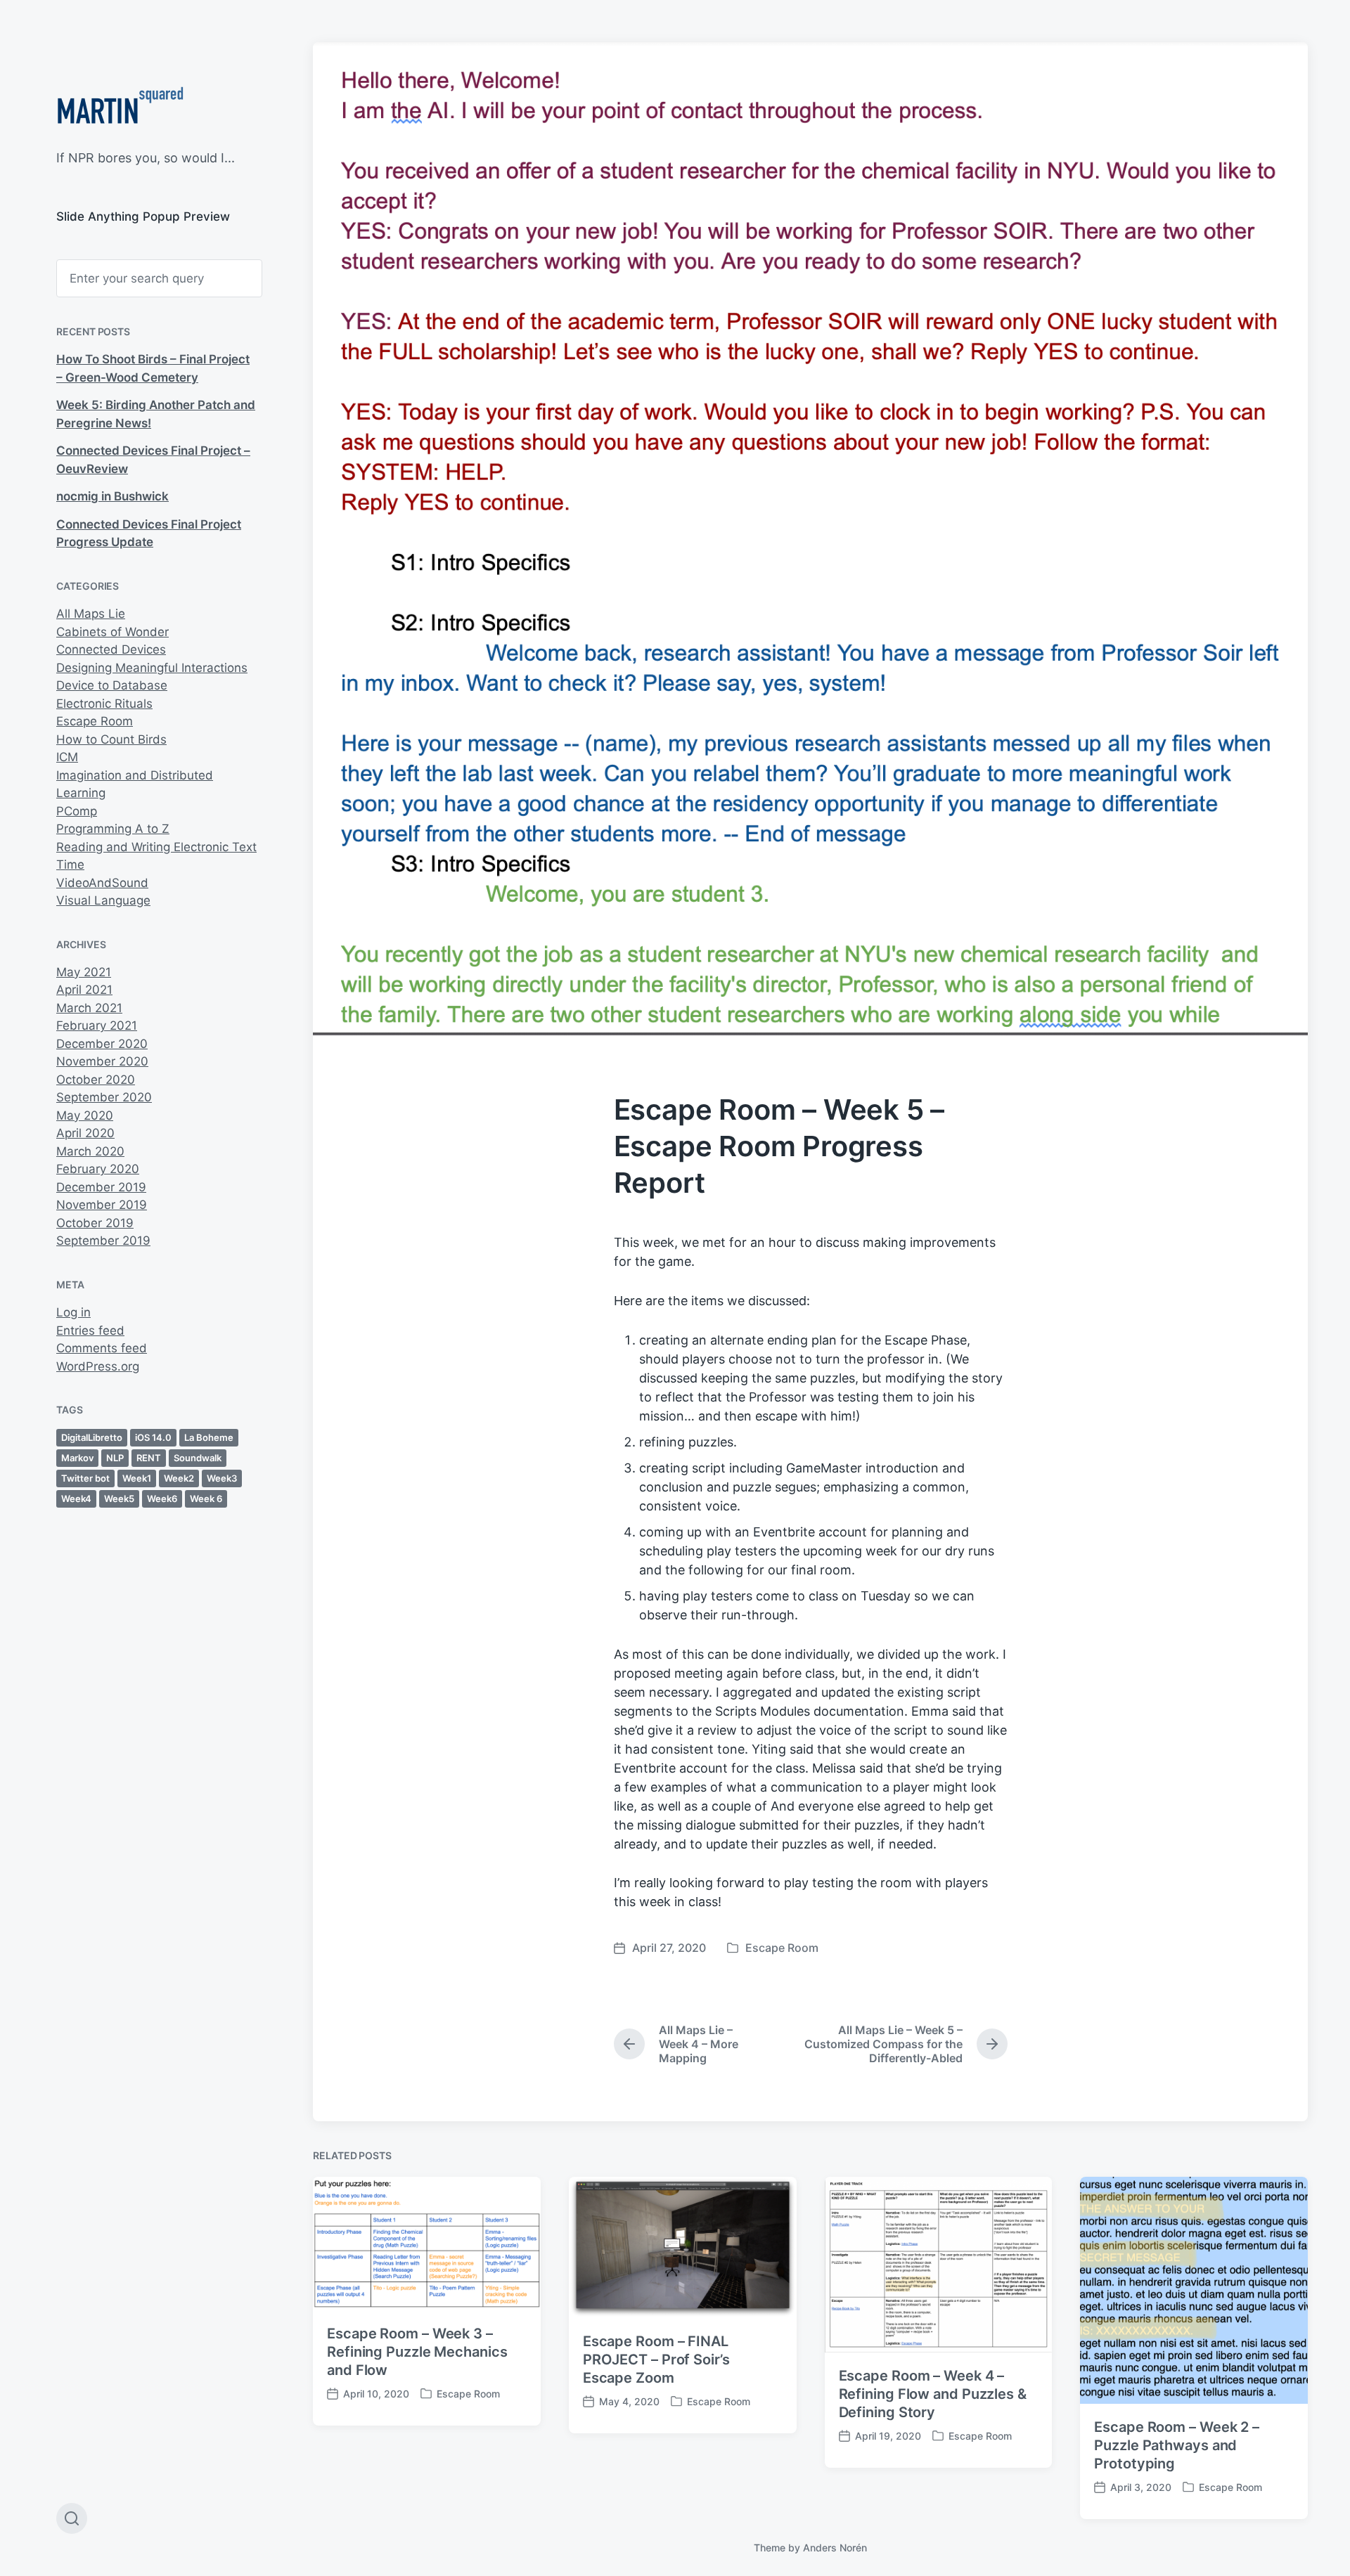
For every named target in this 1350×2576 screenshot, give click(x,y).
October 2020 (96, 1080)
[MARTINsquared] (120, 109)
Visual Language (103, 900)
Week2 (179, 1478)
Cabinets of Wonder (112, 632)
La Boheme (209, 1437)
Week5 (119, 1499)
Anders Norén (835, 2548)
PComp (77, 811)
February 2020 (98, 1169)
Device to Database (112, 685)
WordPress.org (98, 1366)
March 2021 (89, 1008)
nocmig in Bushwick (112, 496)
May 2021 (84, 972)
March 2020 (90, 1151)
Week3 (222, 1478)
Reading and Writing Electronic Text (156, 847)
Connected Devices (111, 649)
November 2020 (102, 1061)
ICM (67, 757)
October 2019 (95, 1223)
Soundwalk (198, 1458)
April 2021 (84, 990)
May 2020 (85, 1115)
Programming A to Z (113, 829)
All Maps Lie (91, 614)
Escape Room (95, 721)
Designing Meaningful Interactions (152, 668)
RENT (149, 1458)
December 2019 (101, 1187)
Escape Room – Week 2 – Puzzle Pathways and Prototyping (1177, 2445)
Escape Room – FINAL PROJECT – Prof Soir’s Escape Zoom (656, 2360)
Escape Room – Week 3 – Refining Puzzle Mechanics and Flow (417, 2352)
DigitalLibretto (92, 1437)
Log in (73, 1312)
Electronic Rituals (104, 704)
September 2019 (103, 1241)
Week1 (137, 1478)
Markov (77, 1458)
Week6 (162, 1499)
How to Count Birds (111, 739)
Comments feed (102, 1348)
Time (70, 865)
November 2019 (102, 1205)
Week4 (76, 1499)
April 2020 (85, 1133)
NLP (115, 1458)
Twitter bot (85, 1478)
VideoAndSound (102, 883)
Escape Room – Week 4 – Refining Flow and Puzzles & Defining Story (933, 2394)
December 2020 (102, 1044)
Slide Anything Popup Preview (143, 216)
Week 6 (206, 1499)
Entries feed (90, 1331)
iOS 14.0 (153, 1437)
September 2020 (104, 1097)
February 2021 (97, 1025)
